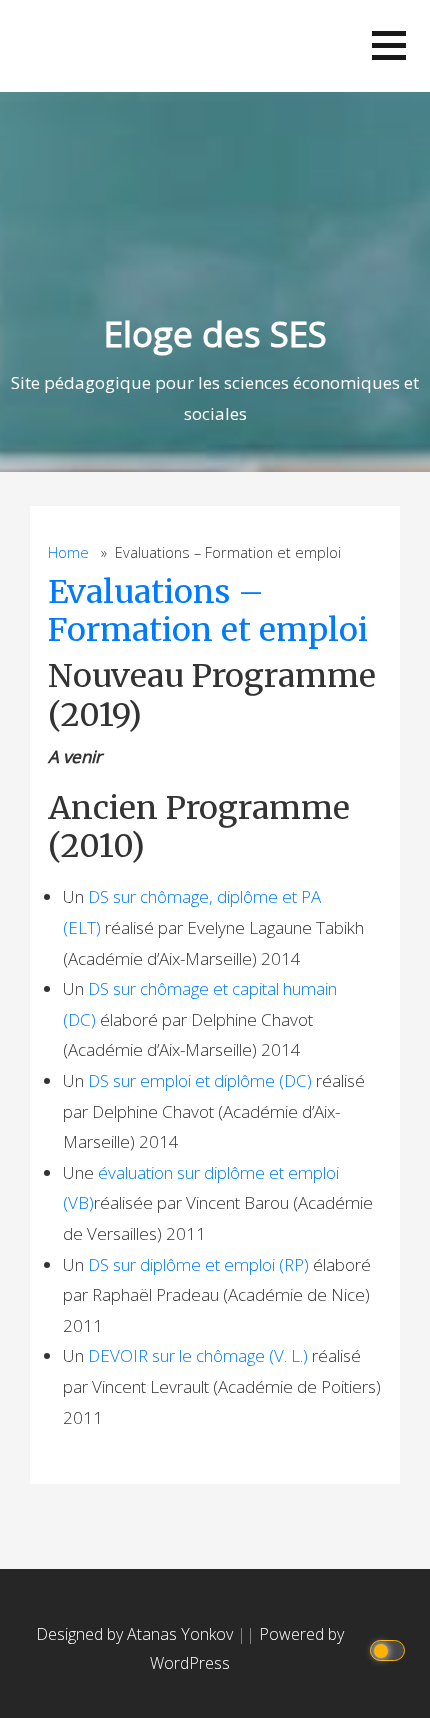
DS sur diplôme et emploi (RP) (198, 1264)
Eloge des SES (215, 333)
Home (68, 552)
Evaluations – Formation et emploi (208, 611)
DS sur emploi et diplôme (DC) (200, 1080)
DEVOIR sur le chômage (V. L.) (198, 1355)
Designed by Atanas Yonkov (136, 1634)
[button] (389, 45)
